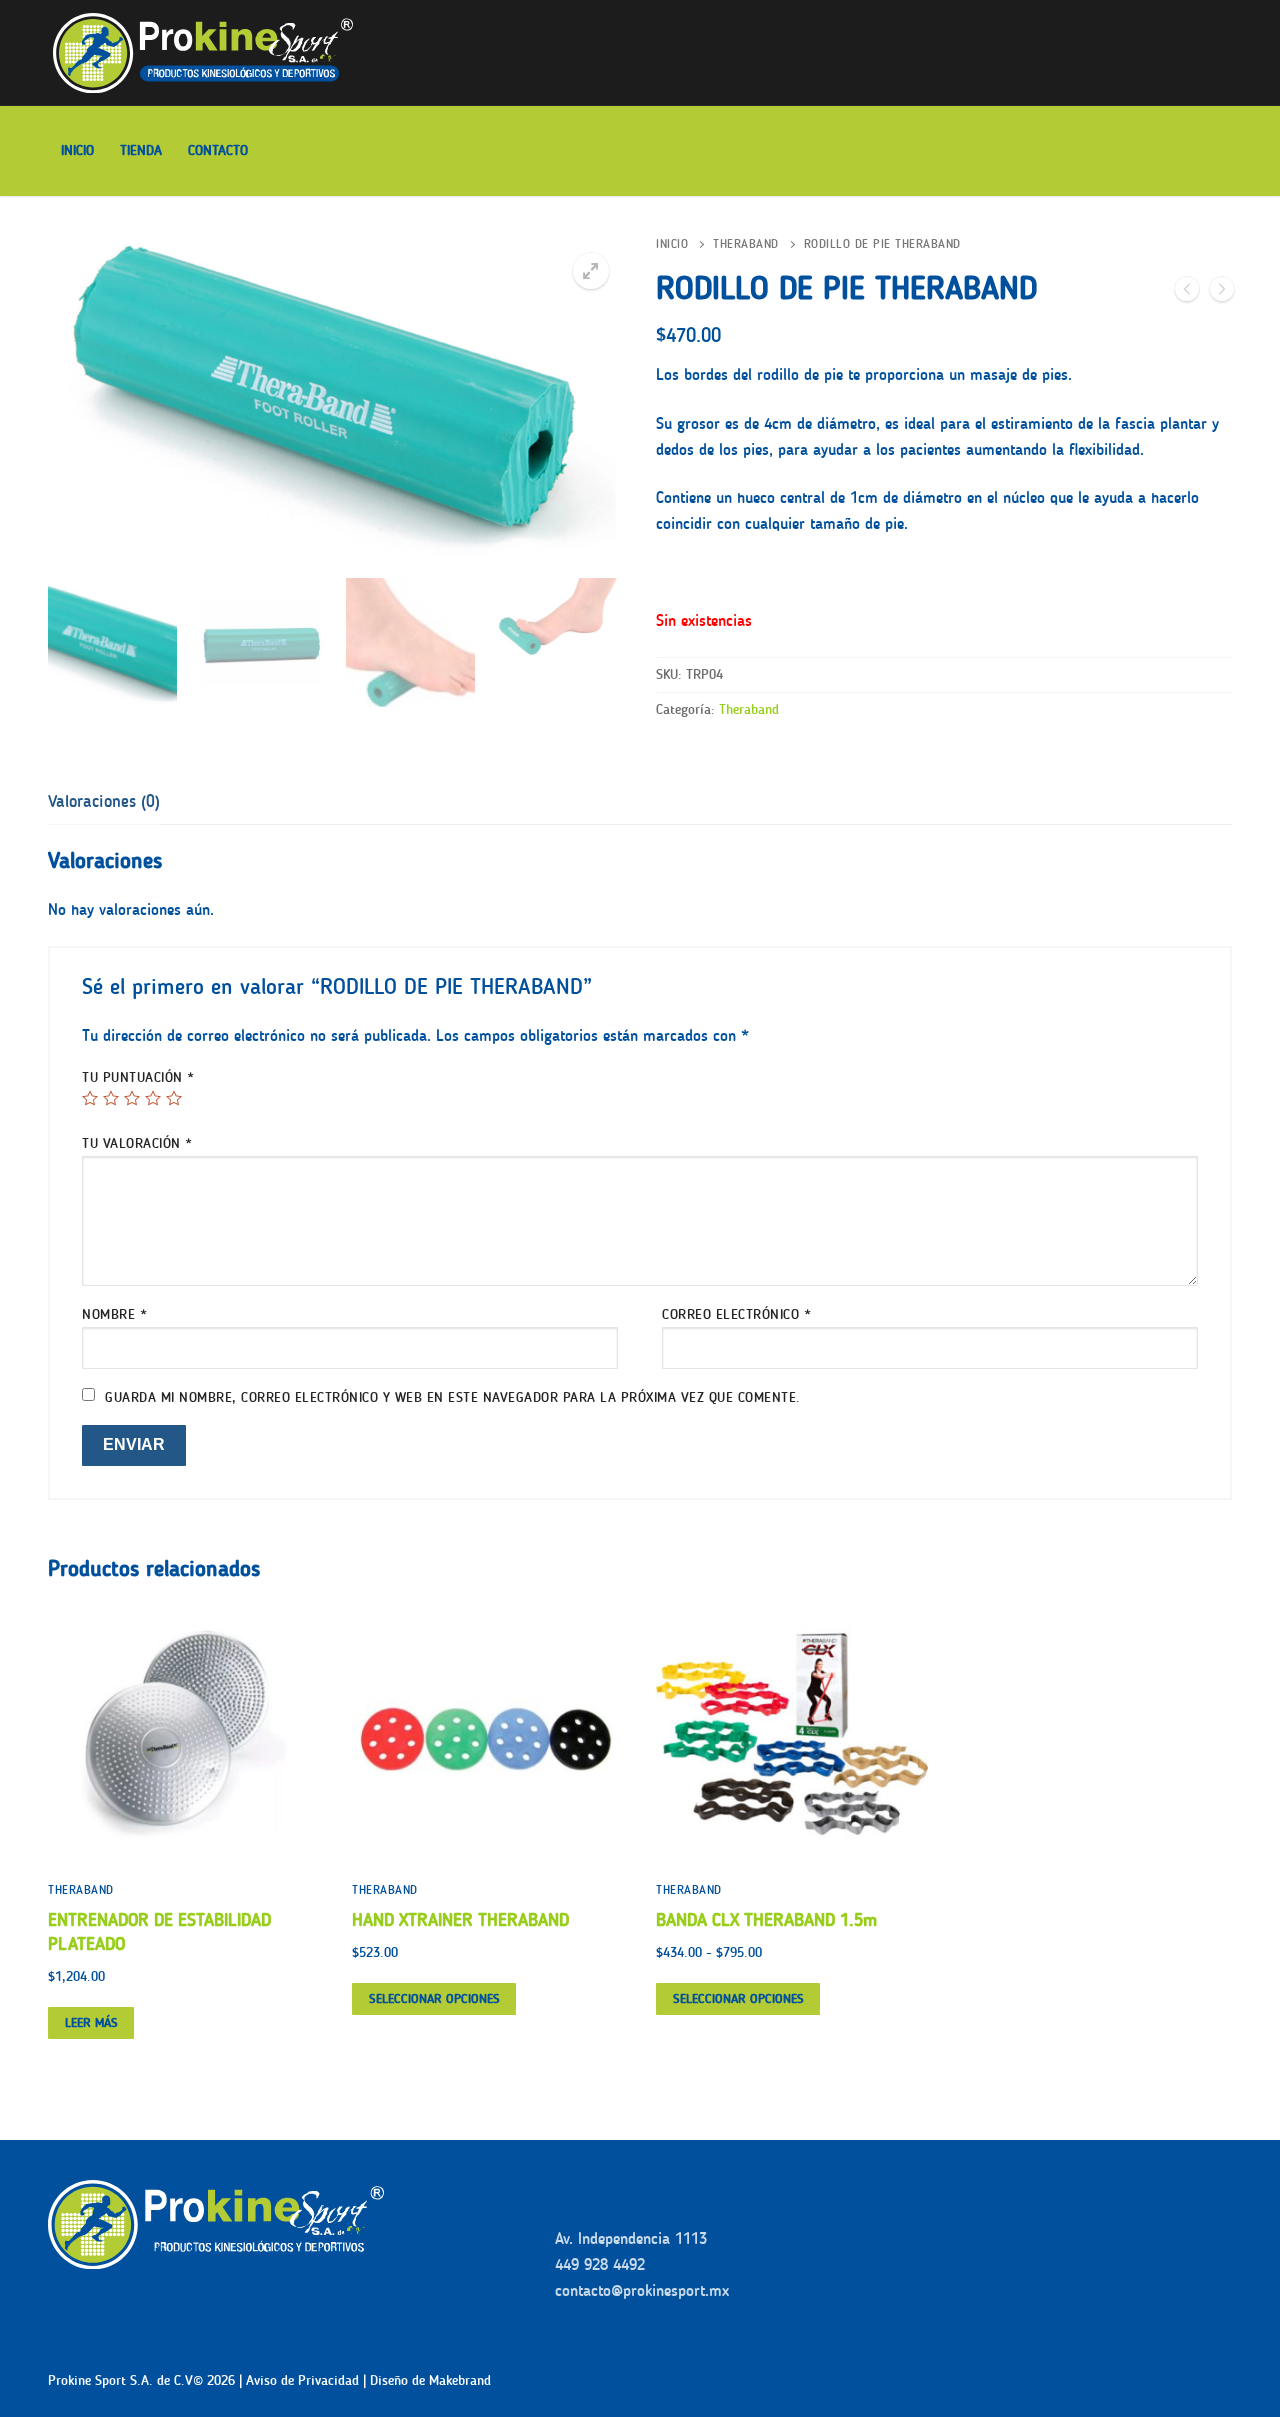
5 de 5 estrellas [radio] (174, 1098)
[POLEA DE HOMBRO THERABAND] (1222, 293)
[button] (591, 271)
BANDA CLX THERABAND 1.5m (766, 1920)
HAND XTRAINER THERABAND (460, 1920)
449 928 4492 (600, 2264)
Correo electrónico (736, 1314)
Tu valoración (137, 1143)
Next (594, 477)
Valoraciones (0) (104, 801)
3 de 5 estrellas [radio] (132, 1098)
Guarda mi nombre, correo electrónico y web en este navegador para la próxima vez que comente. (453, 1397)
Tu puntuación (138, 1077)
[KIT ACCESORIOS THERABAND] (1187, 293)
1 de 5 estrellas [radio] (90, 1098)
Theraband (746, 244)
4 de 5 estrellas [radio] (153, 1098)
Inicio (672, 244)
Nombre (114, 1314)
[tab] (104, 802)
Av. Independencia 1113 (631, 2238)
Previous (91, 477)
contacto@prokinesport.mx (642, 2290)
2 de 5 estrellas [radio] (111, 1098)
